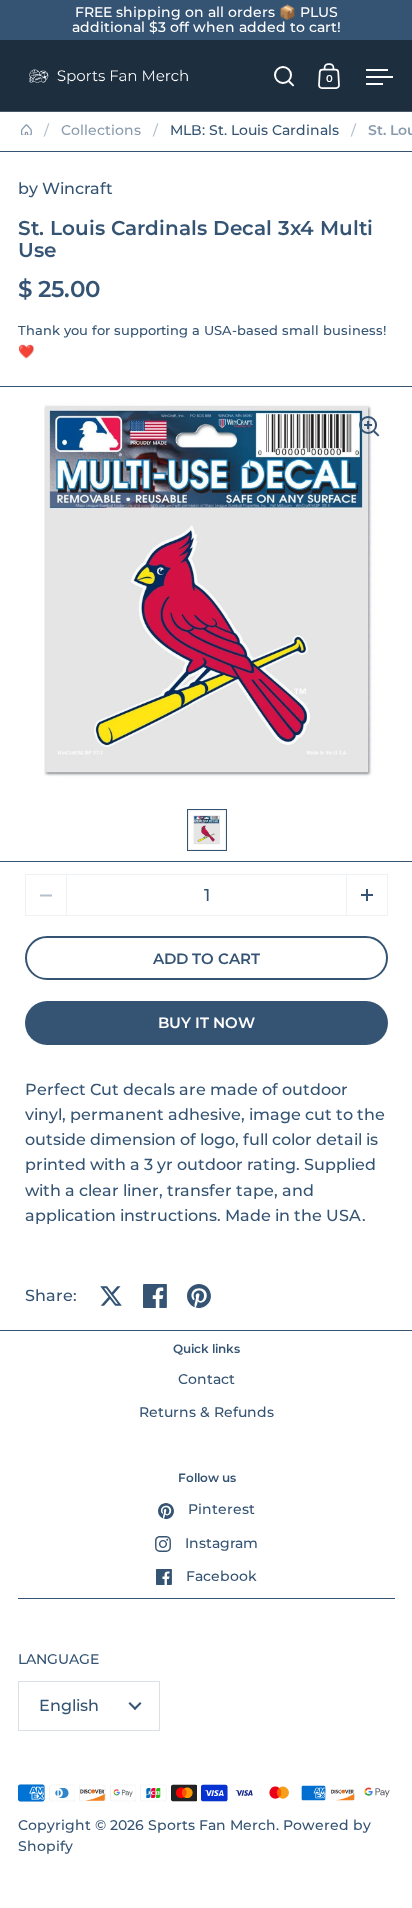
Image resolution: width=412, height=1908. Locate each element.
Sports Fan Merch (212, 1825)
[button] (367, 895)
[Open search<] (284, 75)
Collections (101, 130)
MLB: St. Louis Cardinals (254, 130)
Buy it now (206, 1023)
